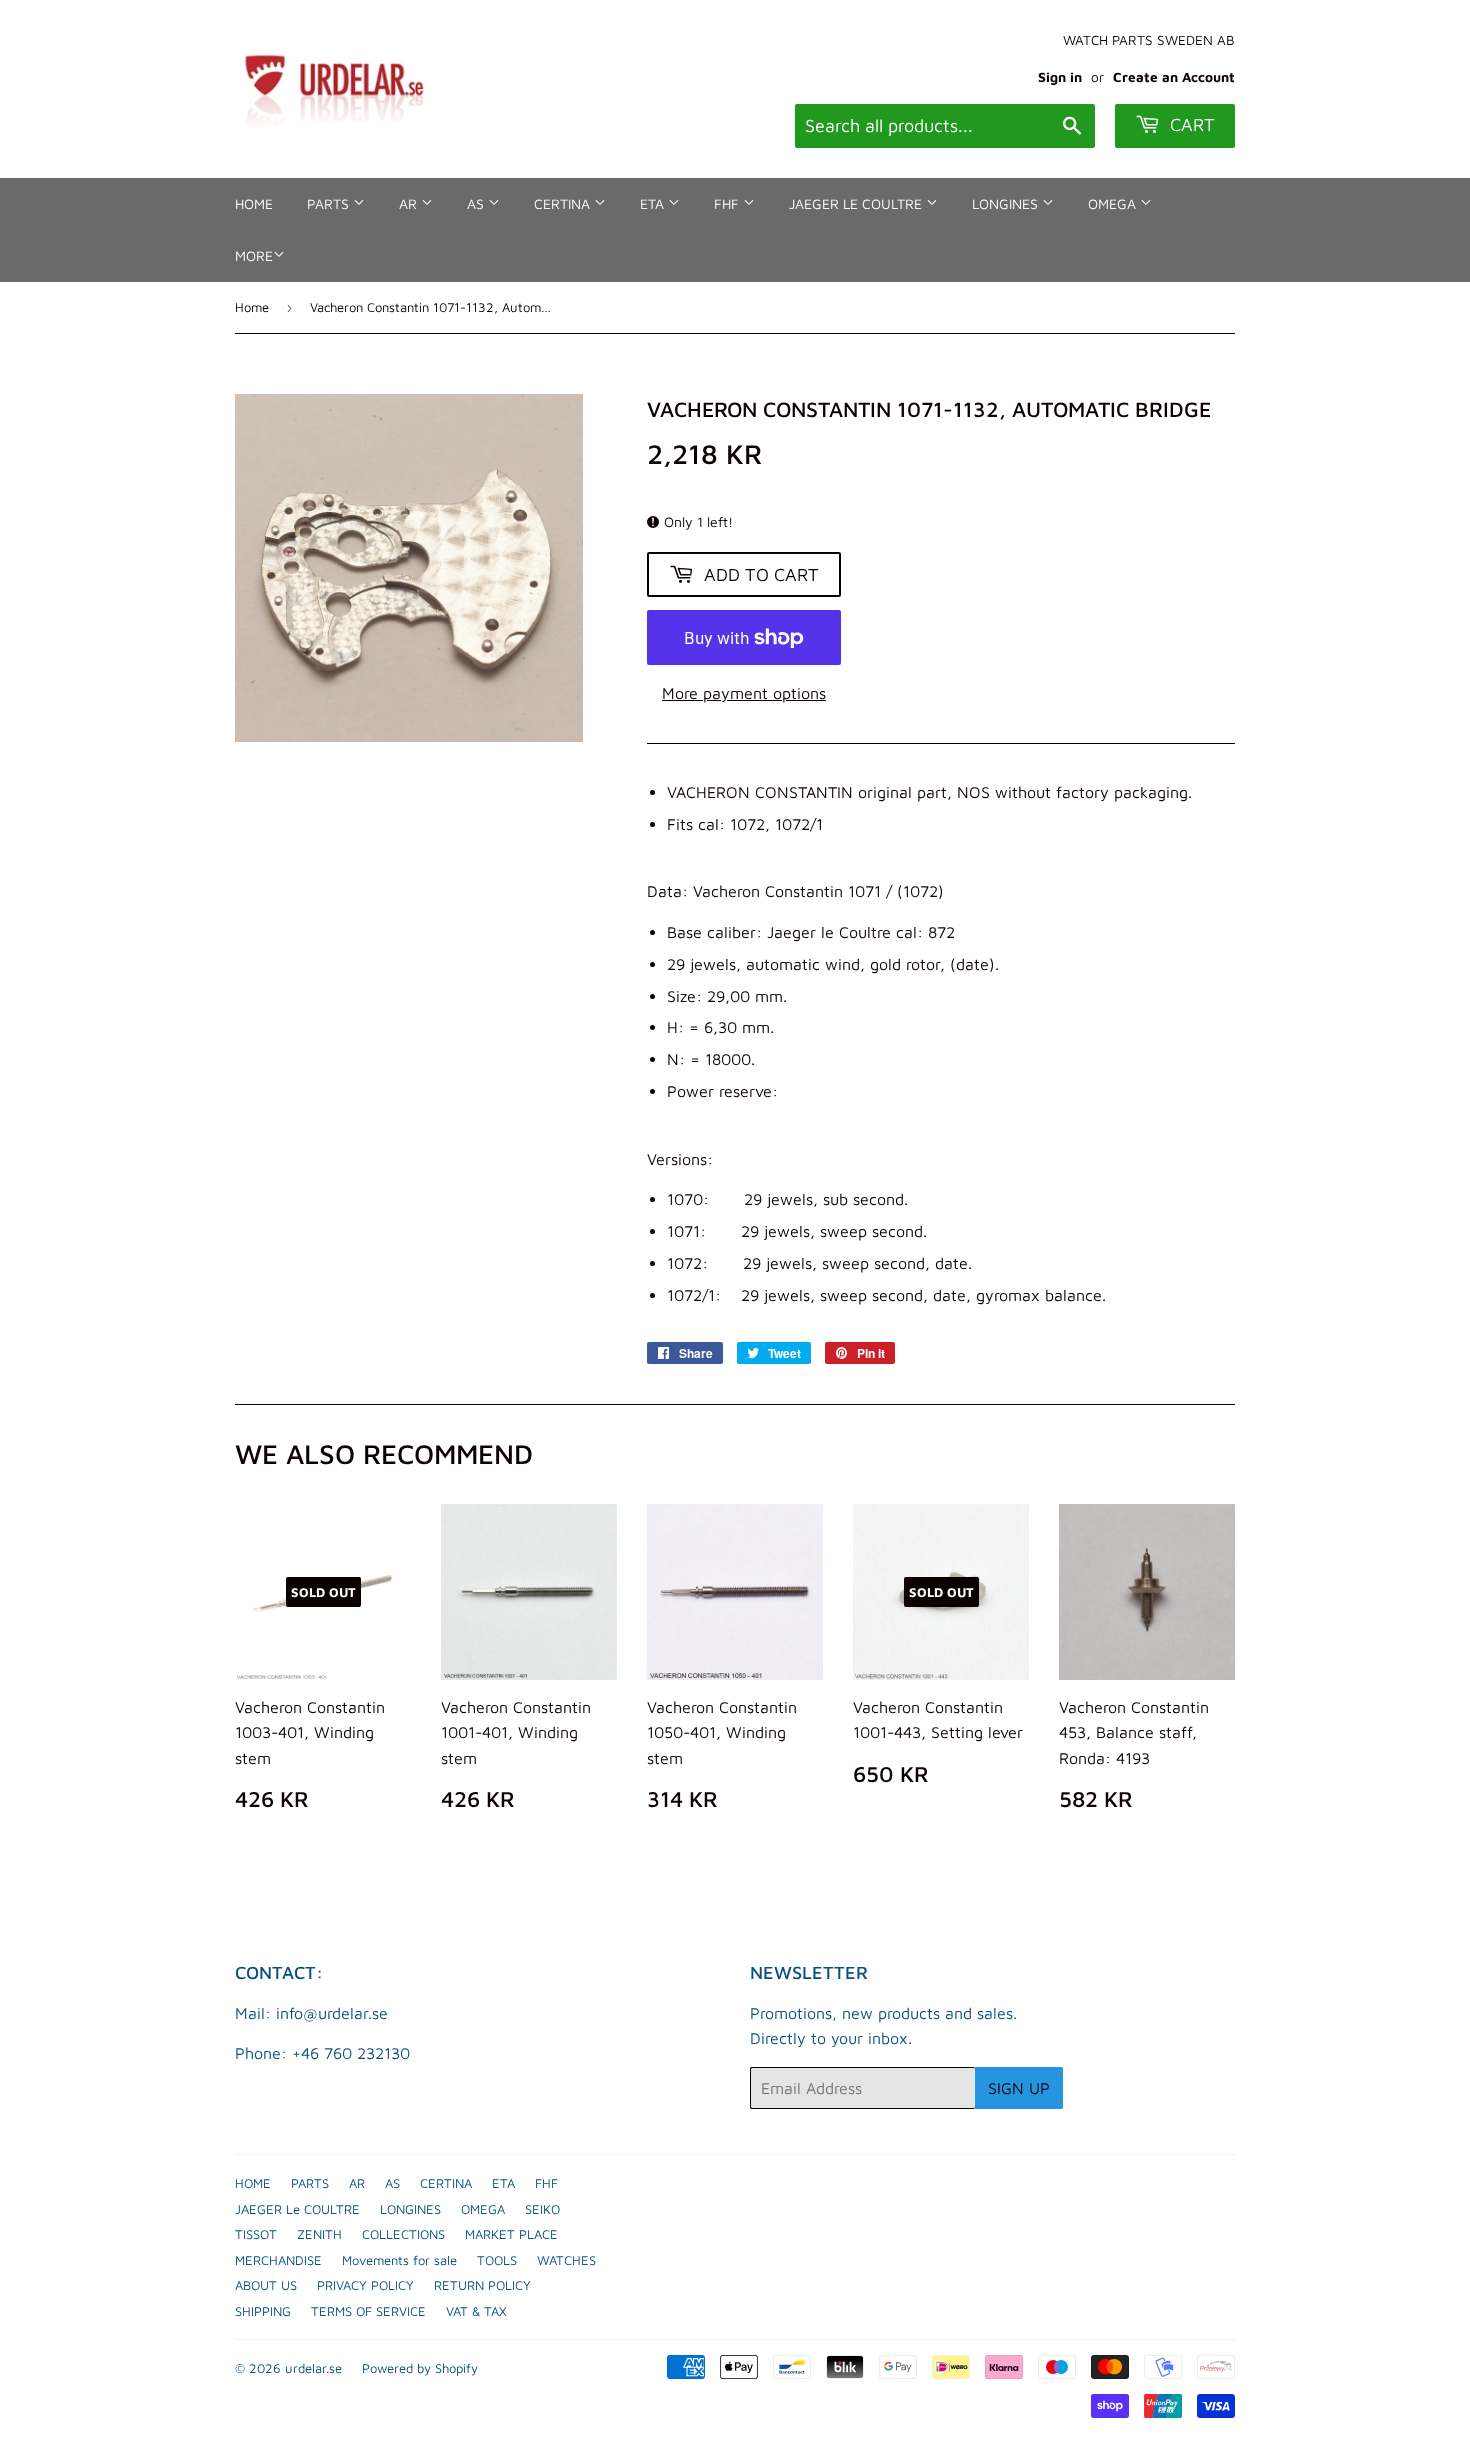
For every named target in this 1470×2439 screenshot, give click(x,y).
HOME (254, 203)
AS (477, 203)
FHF (728, 203)
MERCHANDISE (278, 2260)
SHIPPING (263, 2311)
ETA (654, 203)
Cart (1190, 124)
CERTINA (564, 203)
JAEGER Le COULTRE (857, 203)
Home (252, 307)
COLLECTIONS (403, 2234)
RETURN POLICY (482, 2285)
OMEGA (1114, 203)
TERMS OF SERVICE (368, 2311)
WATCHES (566, 2260)
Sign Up (1019, 2088)
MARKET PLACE (511, 2234)
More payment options (744, 693)
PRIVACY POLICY (365, 2285)
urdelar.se (313, 2368)
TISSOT (256, 2234)
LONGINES (1007, 203)
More (254, 255)
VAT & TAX (476, 2311)
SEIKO (542, 2209)
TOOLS (497, 2260)
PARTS (330, 203)
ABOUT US (266, 2285)
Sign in (1060, 77)
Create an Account (1174, 77)
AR (410, 203)
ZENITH (319, 2234)
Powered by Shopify (420, 2368)
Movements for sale (399, 2260)
